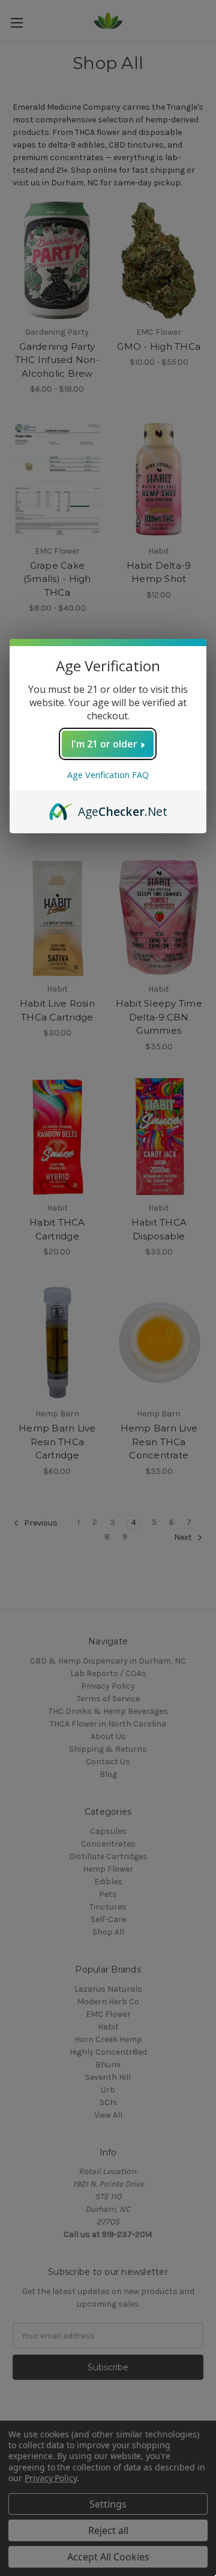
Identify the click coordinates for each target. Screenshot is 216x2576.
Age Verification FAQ (108, 775)
